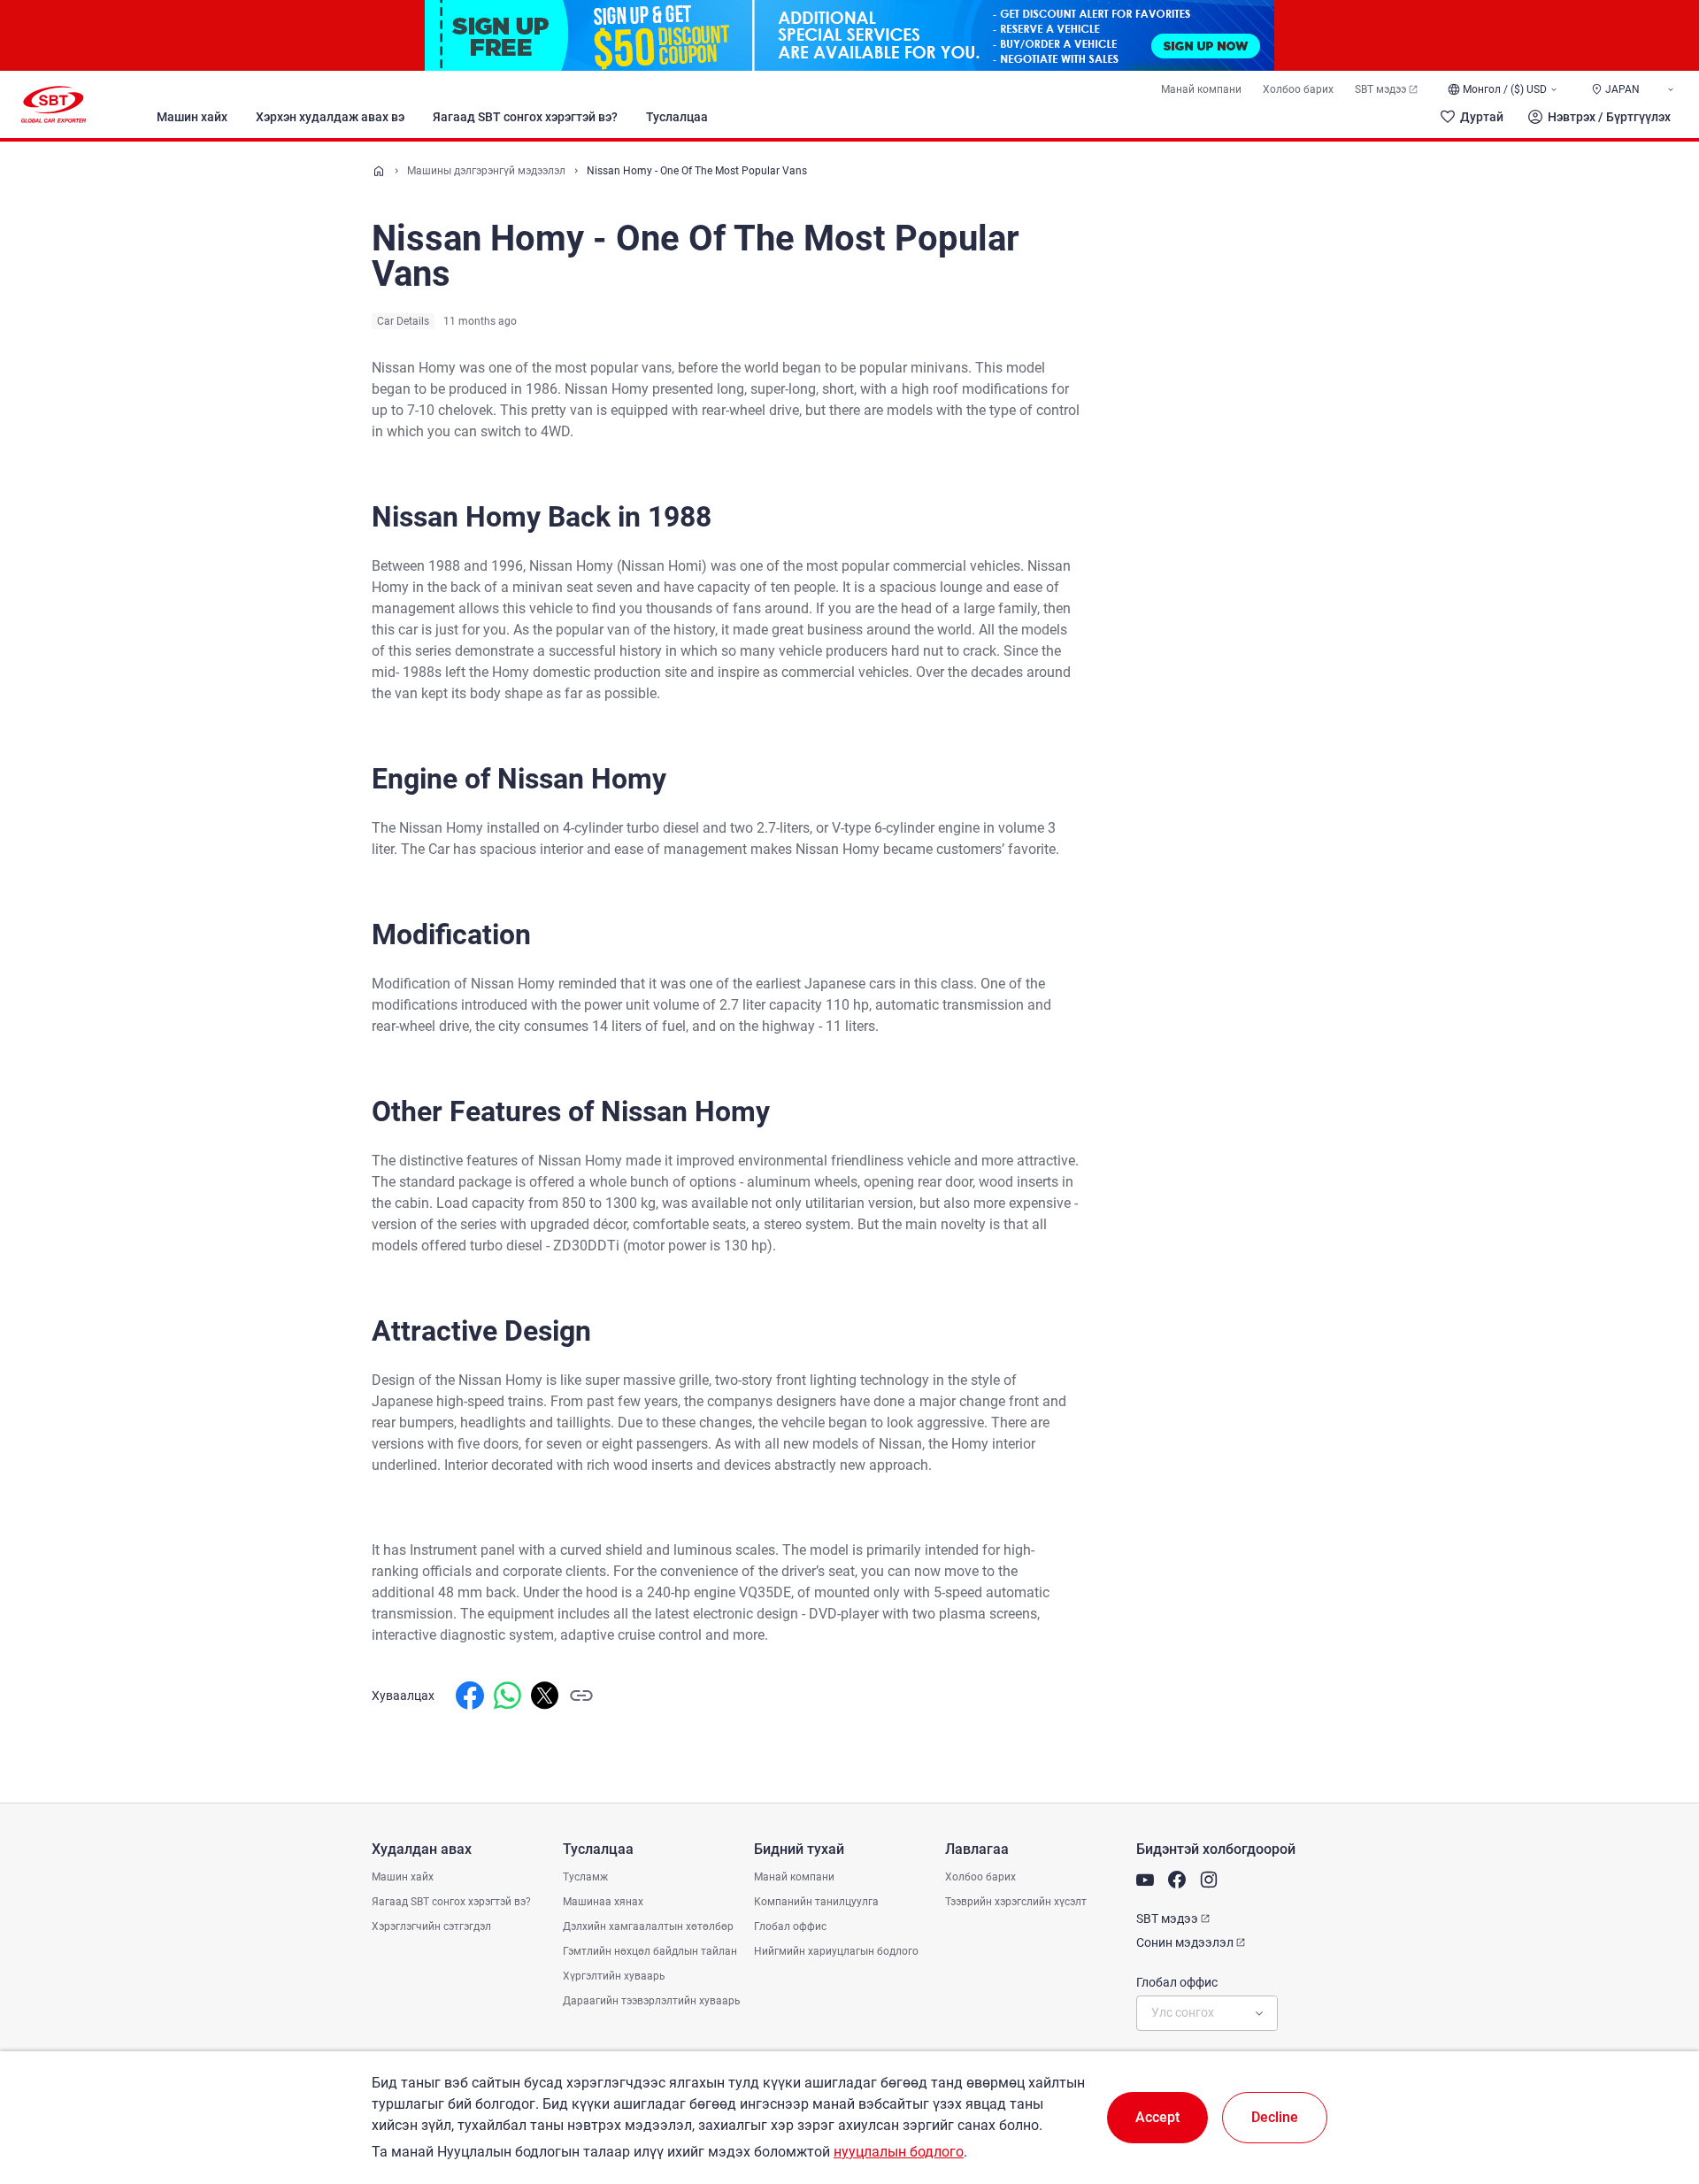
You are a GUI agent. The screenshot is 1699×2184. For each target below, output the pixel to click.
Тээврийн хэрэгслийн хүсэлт (1016, 1902)
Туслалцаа (677, 117)
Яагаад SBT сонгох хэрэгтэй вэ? (525, 117)
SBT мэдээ (1380, 89)
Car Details (403, 321)
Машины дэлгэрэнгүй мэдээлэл (486, 171)
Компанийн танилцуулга (816, 1902)
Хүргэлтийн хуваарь (614, 1976)
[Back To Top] (1655, 2093)
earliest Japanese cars (826, 984)
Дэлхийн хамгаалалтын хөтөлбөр (648, 1926)
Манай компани (1201, 89)
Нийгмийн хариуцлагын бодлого (836, 1951)
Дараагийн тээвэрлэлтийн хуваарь (652, 2001)
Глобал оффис (790, 1926)
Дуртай (1482, 117)
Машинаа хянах (603, 1902)
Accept (1157, 2117)
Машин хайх (192, 117)
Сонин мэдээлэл (1185, 1942)
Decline (1275, 2117)
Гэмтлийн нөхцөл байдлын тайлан (650, 1951)
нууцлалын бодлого (899, 2152)
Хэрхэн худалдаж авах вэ (330, 117)
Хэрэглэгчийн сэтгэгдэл (431, 1926)
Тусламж (585, 1877)
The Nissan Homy (427, 828)
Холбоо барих (1298, 89)
